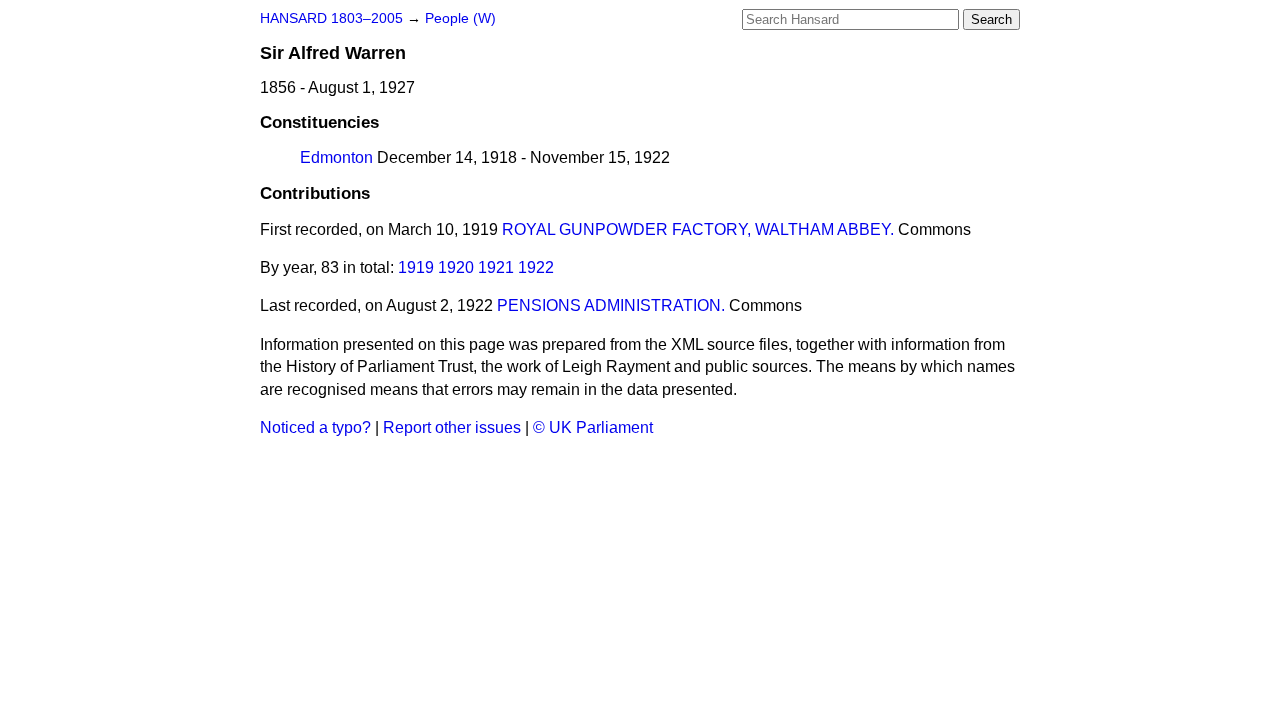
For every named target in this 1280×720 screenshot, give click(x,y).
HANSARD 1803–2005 (331, 18)
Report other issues (452, 427)
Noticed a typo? (315, 427)
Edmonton (336, 157)
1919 (416, 267)
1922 (536, 267)
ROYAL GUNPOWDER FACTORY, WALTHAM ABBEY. (698, 229)
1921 (496, 267)
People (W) (460, 18)
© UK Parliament (593, 427)
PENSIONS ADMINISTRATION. (611, 305)
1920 (456, 267)
